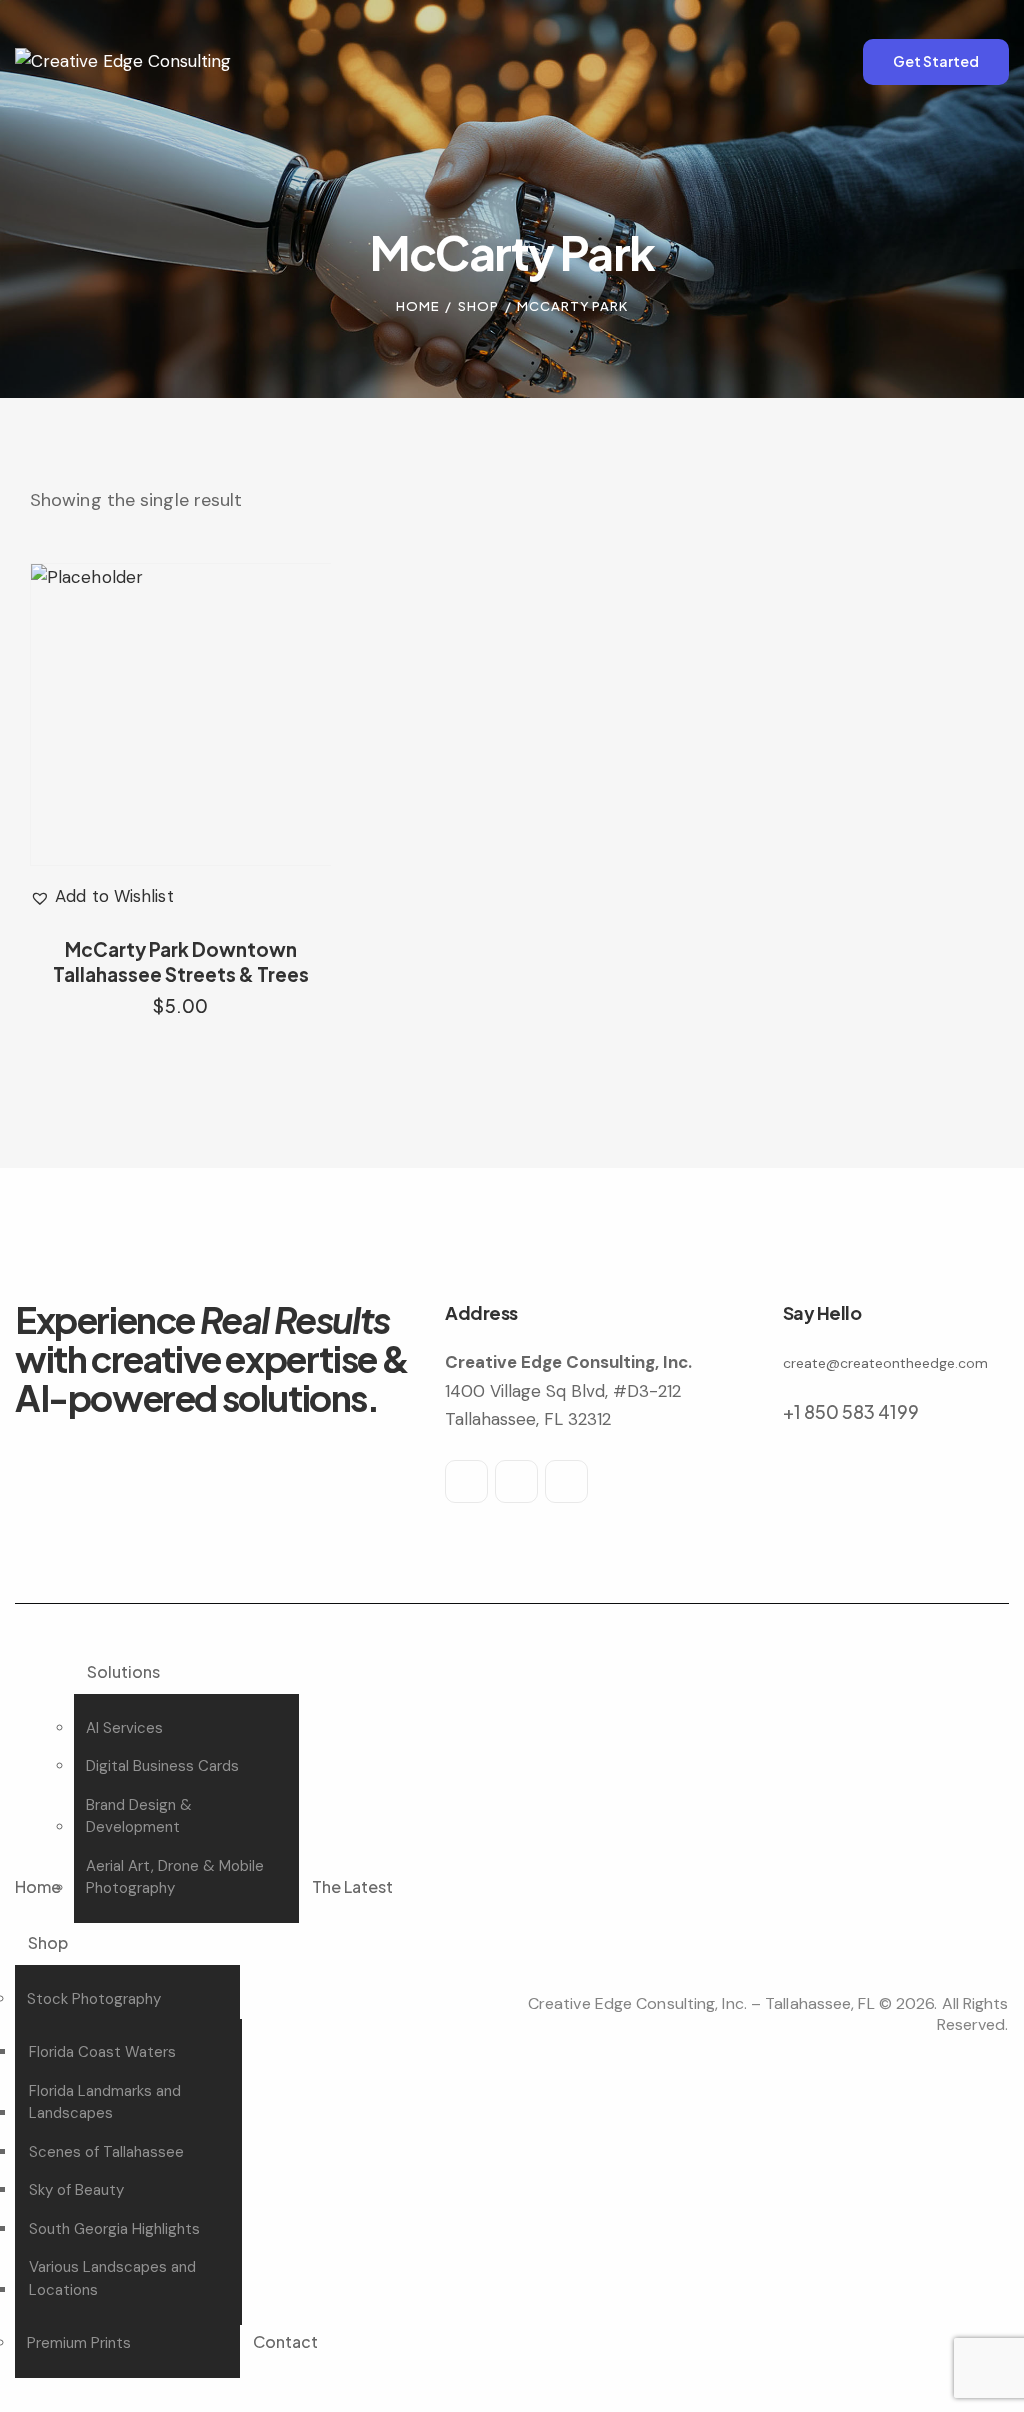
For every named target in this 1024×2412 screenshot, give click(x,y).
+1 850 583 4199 (851, 1411)
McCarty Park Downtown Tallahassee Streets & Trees (181, 961)
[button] (102, 897)
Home (418, 306)
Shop (478, 306)
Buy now (180, 1025)
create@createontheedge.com (885, 1363)
